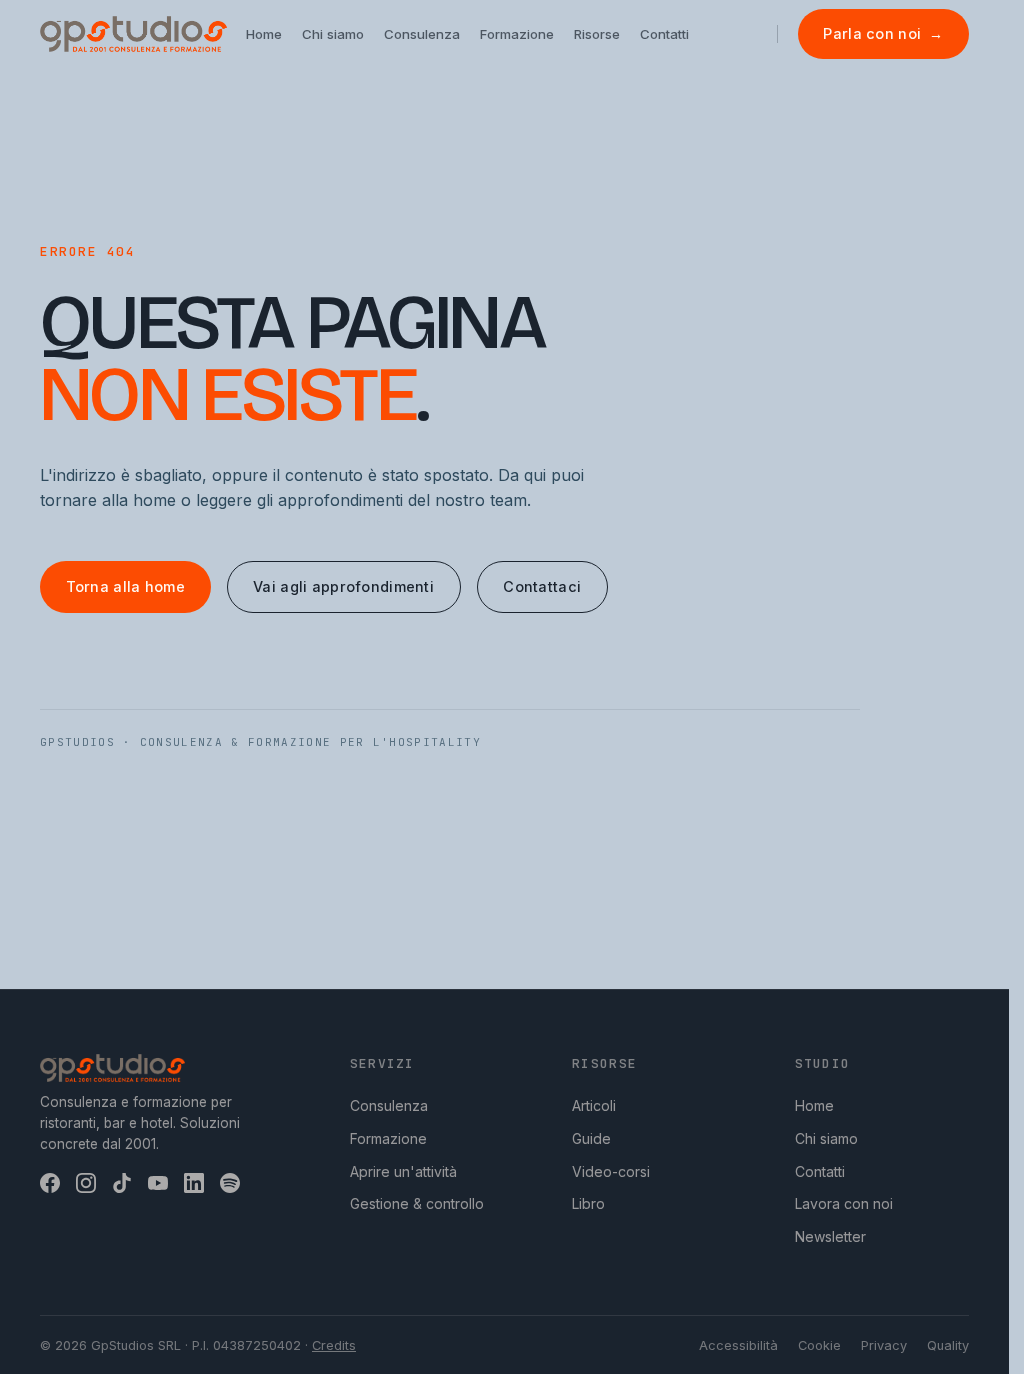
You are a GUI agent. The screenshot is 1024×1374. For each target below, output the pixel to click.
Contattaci (542, 586)
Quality (948, 1345)
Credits (334, 1345)
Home (814, 1105)
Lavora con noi (844, 1203)
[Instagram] (86, 1183)
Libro (588, 1203)
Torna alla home (125, 586)
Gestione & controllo (417, 1203)
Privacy (884, 1345)
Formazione (388, 1138)
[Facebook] (50, 1183)
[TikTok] (122, 1183)
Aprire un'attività (403, 1171)
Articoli (594, 1105)
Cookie (819, 1345)
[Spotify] (230, 1183)
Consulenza (389, 1105)
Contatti (820, 1171)
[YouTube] (158, 1183)
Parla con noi (883, 33)
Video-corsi (611, 1171)
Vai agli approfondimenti (343, 586)
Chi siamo (826, 1138)
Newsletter (830, 1236)
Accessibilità (738, 1345)
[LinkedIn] (194, 1183)
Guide (591, 1138)
